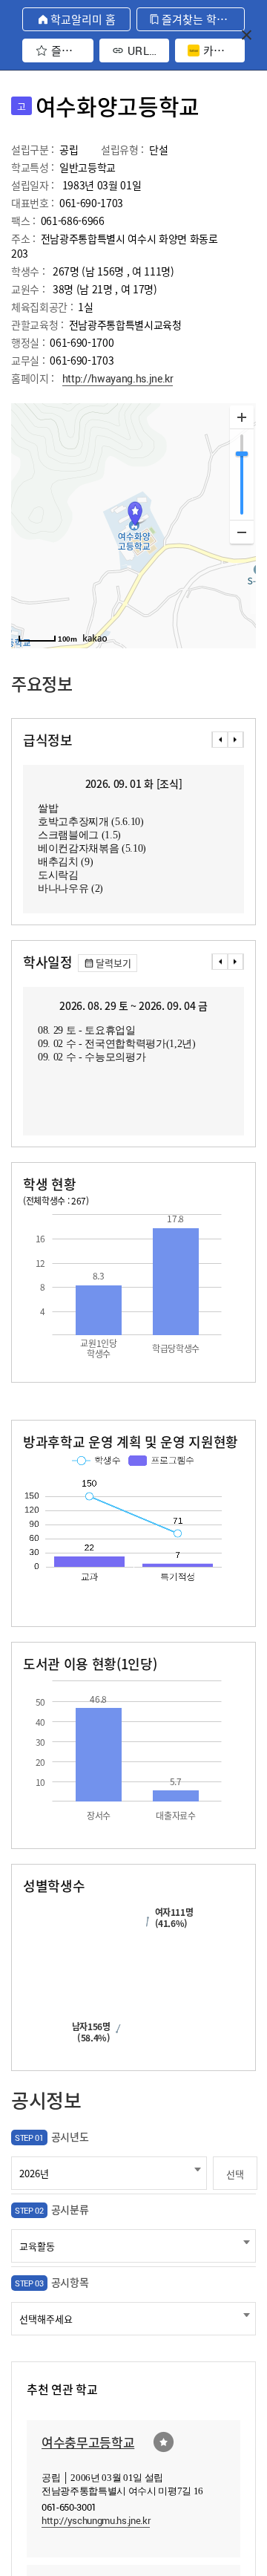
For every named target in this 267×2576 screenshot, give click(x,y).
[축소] (242, 532)
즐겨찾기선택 (164, 2442)
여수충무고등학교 (88, 2442)
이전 (220, 740)
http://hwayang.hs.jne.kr (118, 378)
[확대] (242, 417)
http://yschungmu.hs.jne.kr (96, 2520)
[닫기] (247, 35)
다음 (236, 740)
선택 (235, 2174)
